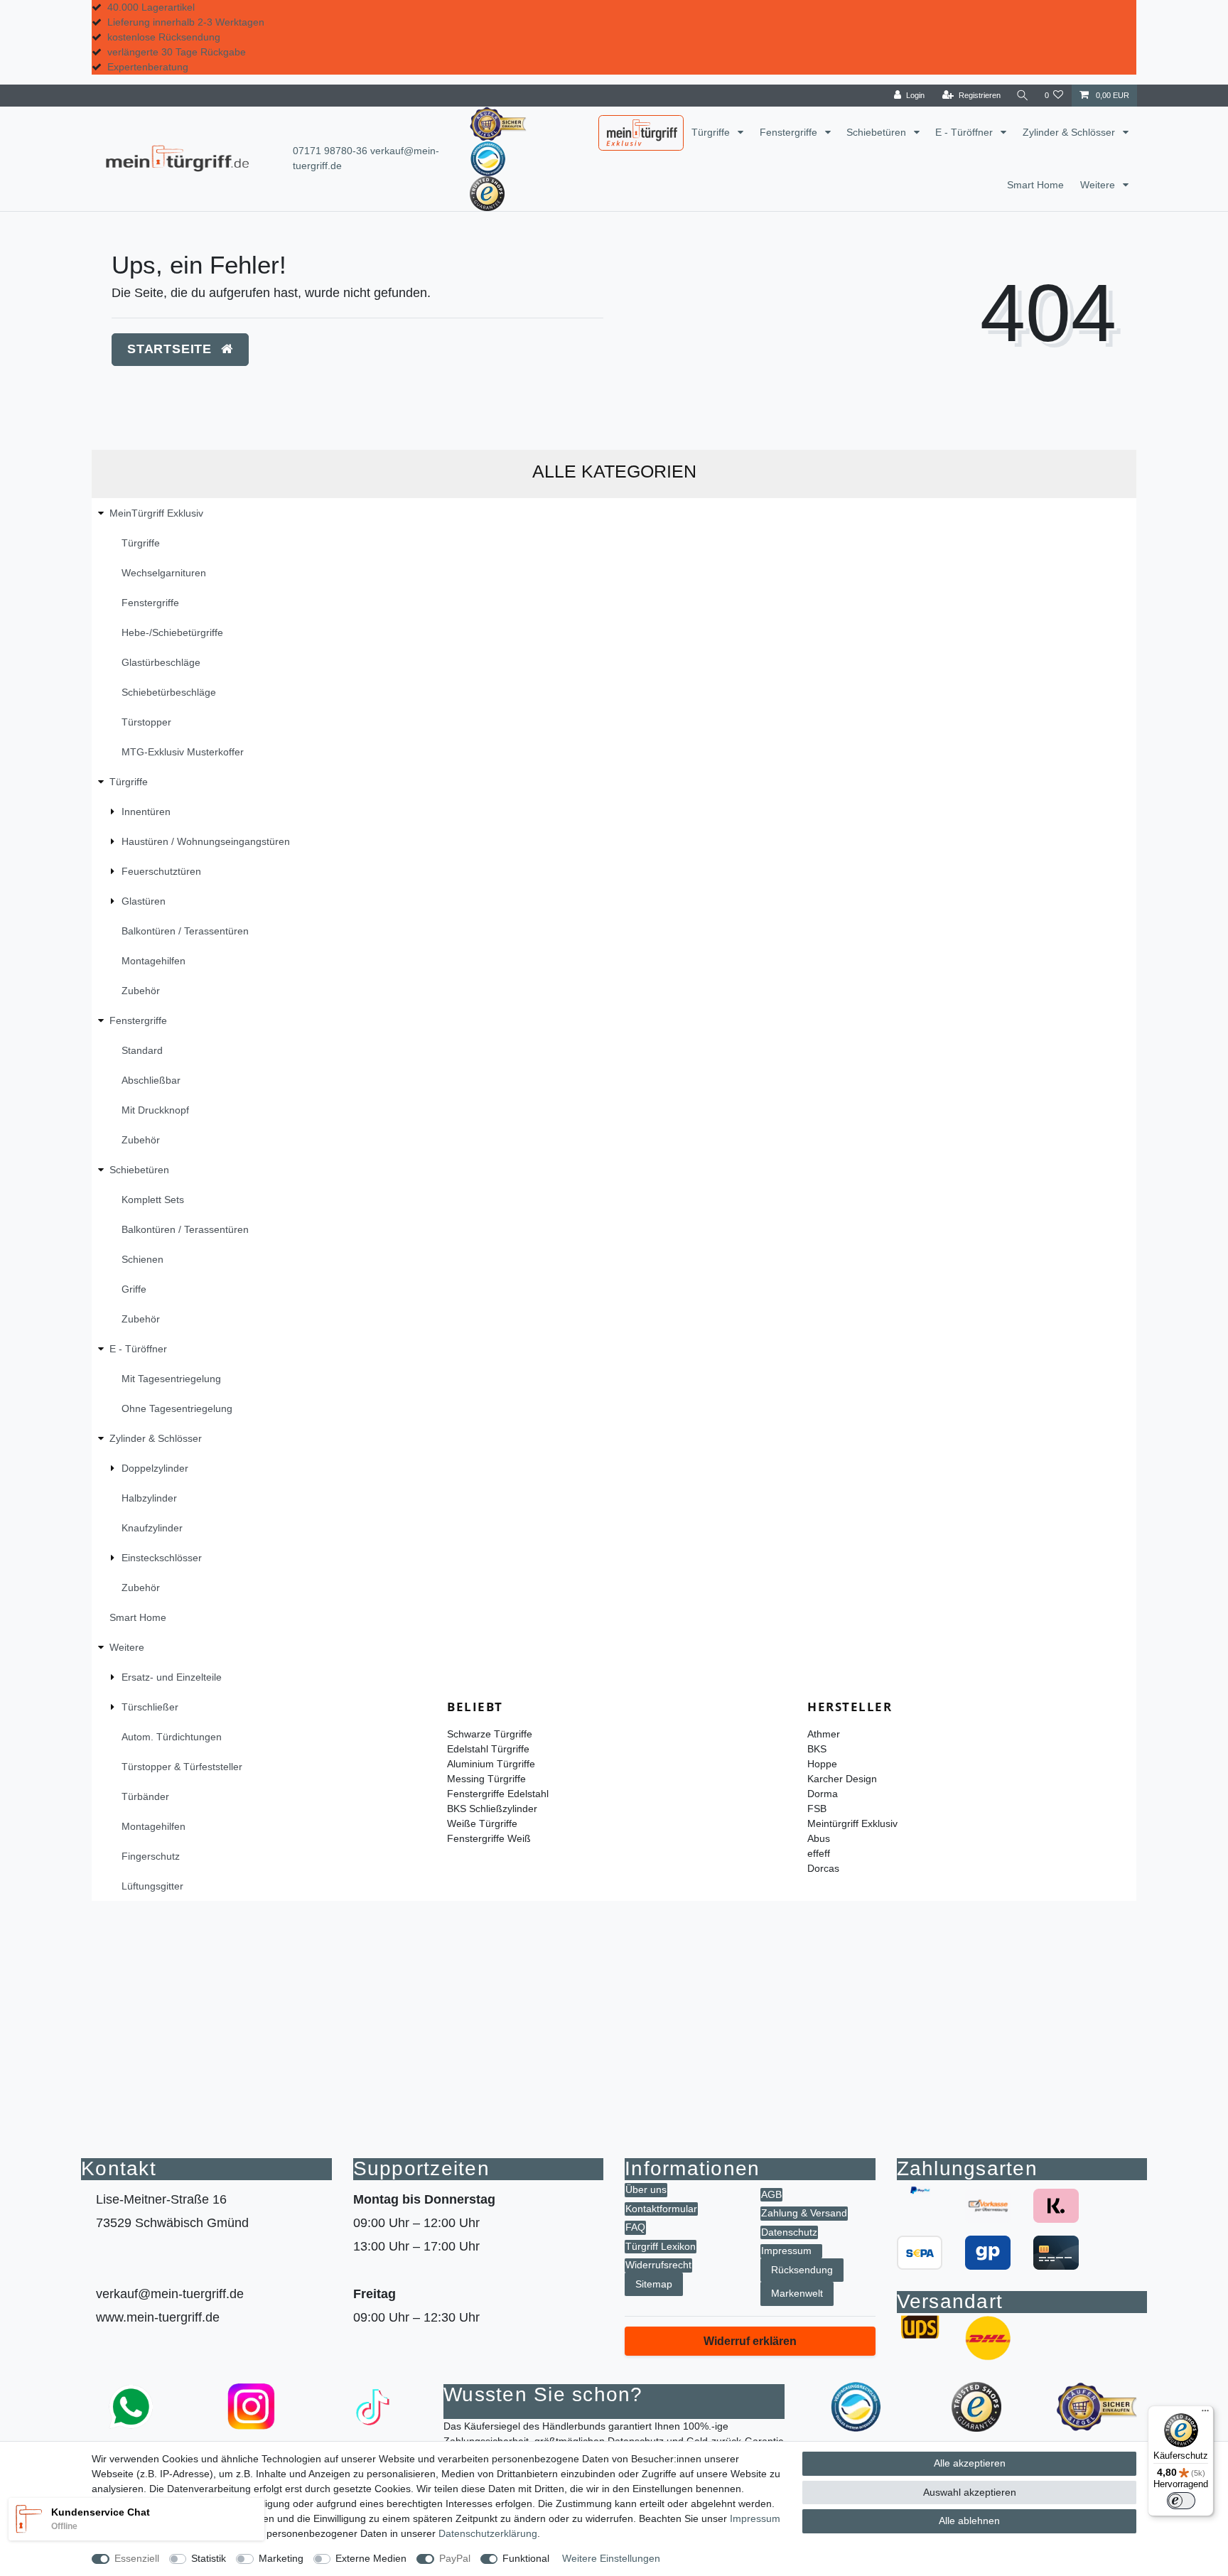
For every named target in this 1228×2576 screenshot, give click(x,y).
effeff (819, 1853)
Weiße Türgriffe (482, 1823)
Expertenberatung (148, 67)
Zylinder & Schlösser (1070, 132)
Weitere (1099, 185)
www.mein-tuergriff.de (158, 2317)
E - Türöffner (965, 132)
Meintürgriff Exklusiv (852, 1823)
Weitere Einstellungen (611, 2558)
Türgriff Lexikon (661, 2246)
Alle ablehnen (969, 2521)
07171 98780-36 (330, 151)
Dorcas (823, 1868)
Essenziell (137, 2558)
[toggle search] (1023, 96)
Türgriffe (712, 132)
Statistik (209, 2558)
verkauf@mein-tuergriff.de (170, 2294)
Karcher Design (842, 1779)
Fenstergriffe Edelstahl (498, 1794)
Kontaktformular (661, 2209)
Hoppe (822, 1764)
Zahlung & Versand (804, 2213)
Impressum (786, 2251)
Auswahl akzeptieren (970, 2492)
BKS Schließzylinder (492, 1809)
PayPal (455, 2558)
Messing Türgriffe (486, 1779)
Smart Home (1035, 185)
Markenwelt (797, 2293)
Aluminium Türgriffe (491, 1764)
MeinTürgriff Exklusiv (631, 134)
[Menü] (1205, 2414)
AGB (771, 2194)
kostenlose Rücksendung (164, 37)
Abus (819, 1838)
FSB (817, 1809)
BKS (817, 1749)
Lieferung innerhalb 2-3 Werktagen (186, 22)
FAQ (635, 2227)
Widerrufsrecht (658, 2265)
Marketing (281, 2558)
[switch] (1181, 2501)
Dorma (823, 1794)
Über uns (646, 2189)
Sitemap (654, 2284)
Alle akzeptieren (970, 2463)
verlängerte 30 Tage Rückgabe (177, 52)
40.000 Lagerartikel (151, 7)
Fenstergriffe (790, 132)
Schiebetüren (878, 132)
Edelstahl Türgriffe (488, 1749)
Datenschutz (789, 2232)
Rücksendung (802, 2270)
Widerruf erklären (750, 2341)
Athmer (824, 1734)
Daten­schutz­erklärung (488, 2533)
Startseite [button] (172, 349)
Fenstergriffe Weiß (489, 1838)
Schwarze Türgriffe (490, 1734)
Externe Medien (371, 2558)
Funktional (526, 2558)
